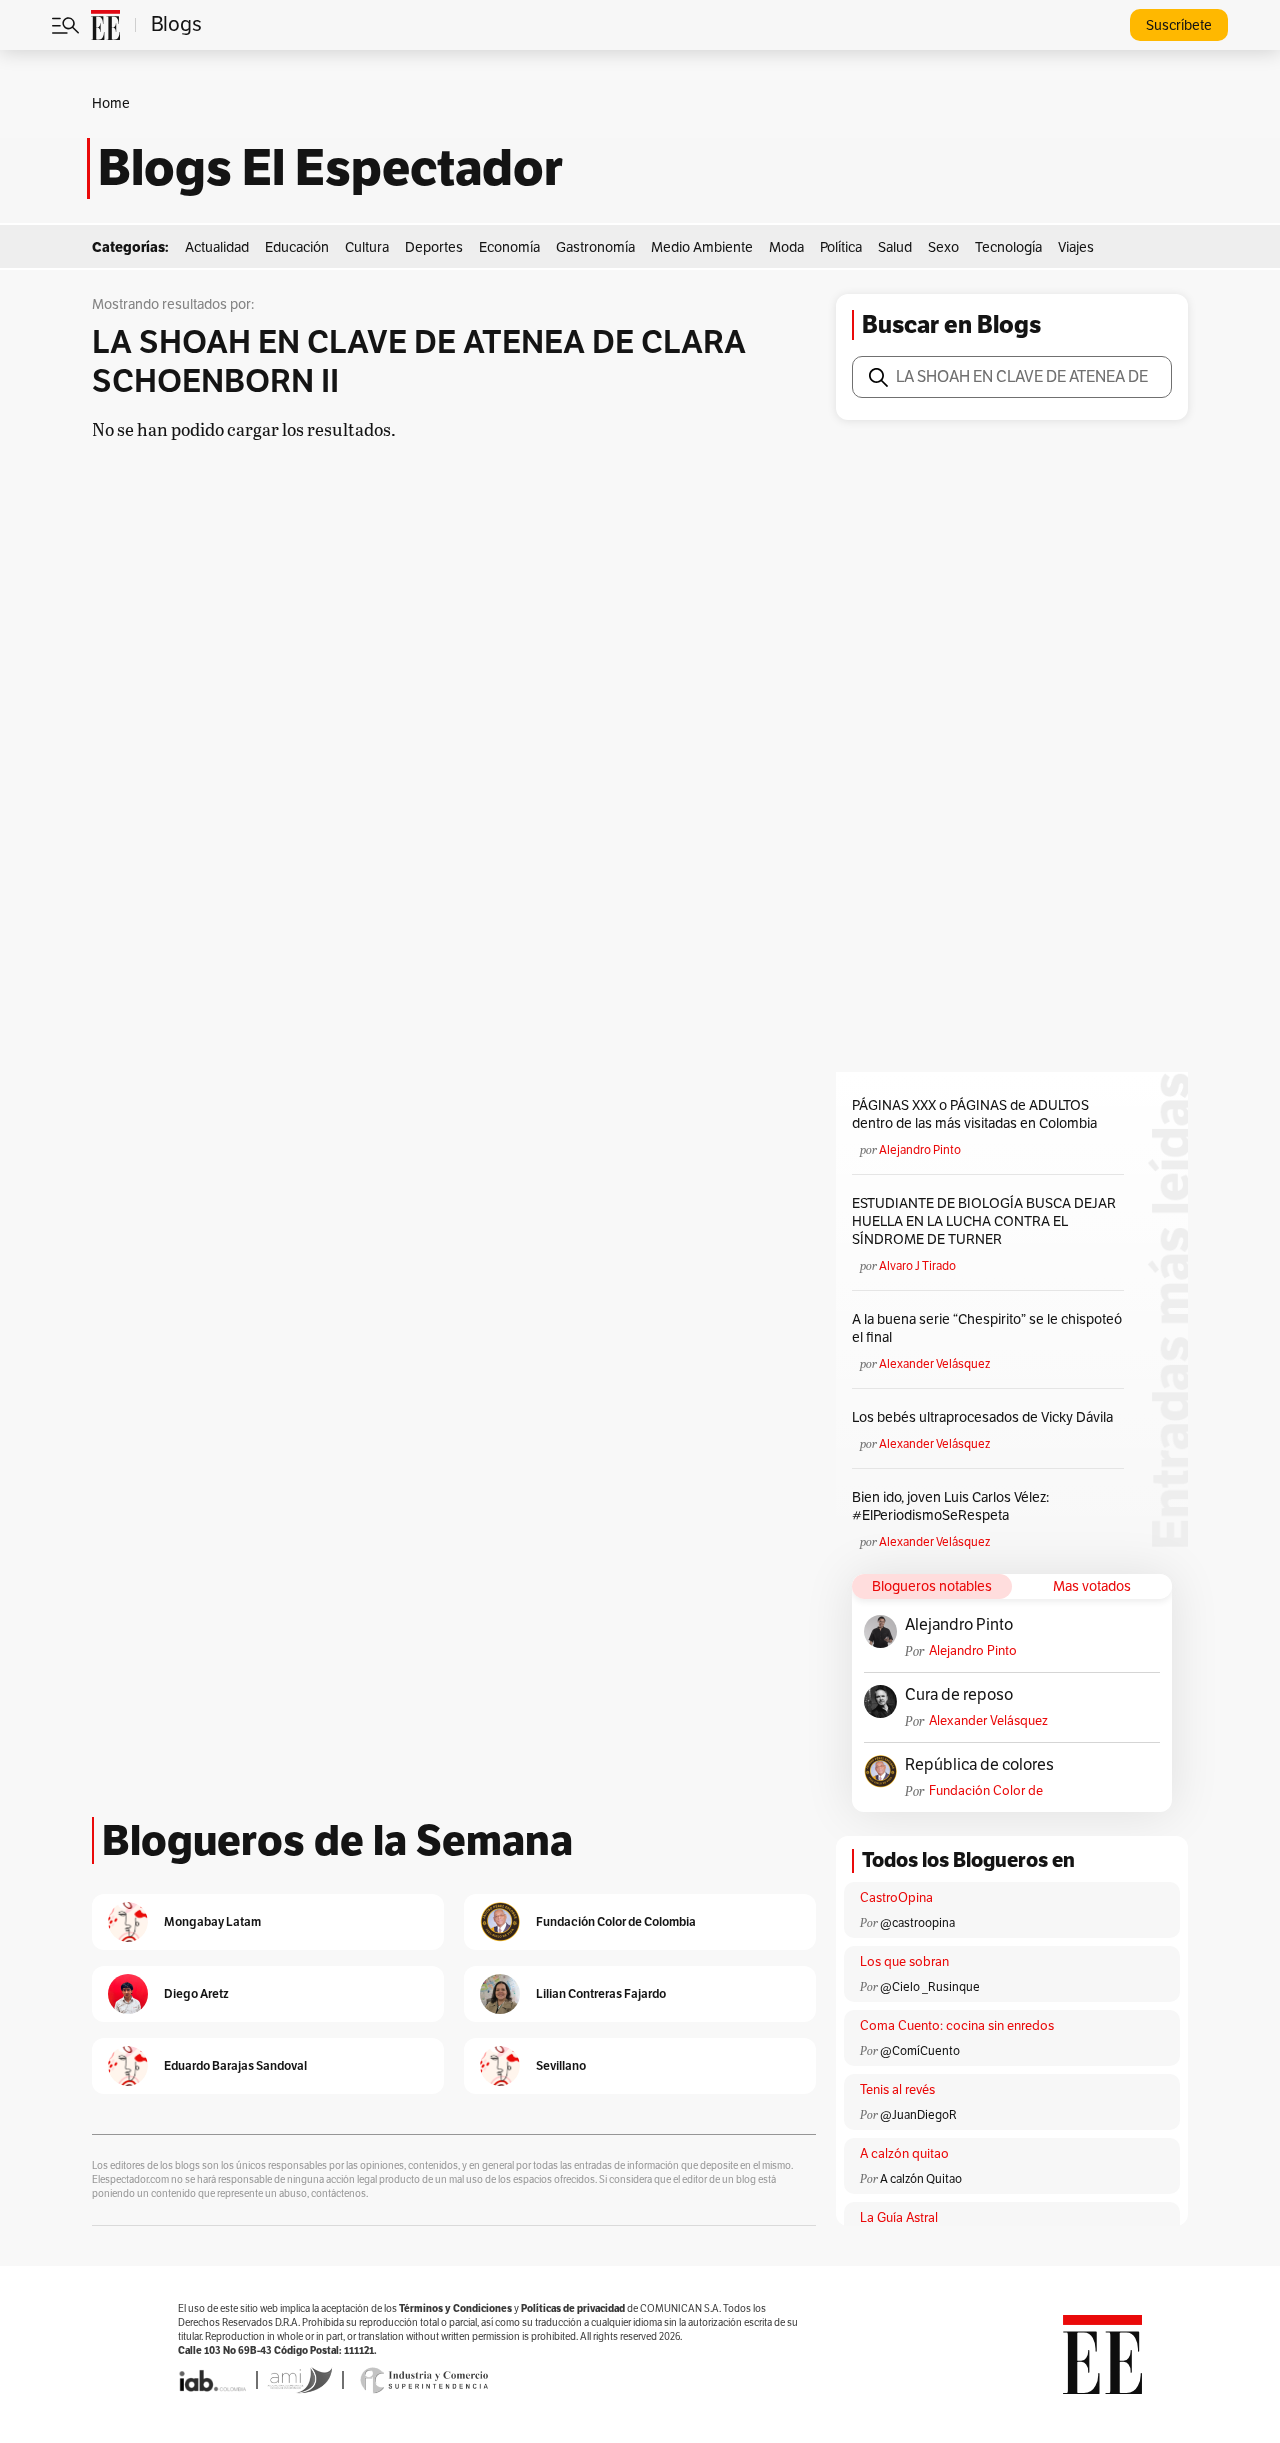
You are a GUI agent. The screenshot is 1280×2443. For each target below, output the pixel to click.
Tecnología (1008, 247)
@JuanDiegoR (918, 2115)
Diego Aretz (196, 1993)
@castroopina (917, 1923)
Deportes (434, 247)
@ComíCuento (920, 2051)
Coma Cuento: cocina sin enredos (957, 2026)
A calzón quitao (904, 2154)
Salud (895, 247)
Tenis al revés (897, 2090)
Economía (509, 247)
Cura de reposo (959, 1695)
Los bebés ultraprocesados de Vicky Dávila (985, 1417)
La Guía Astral (899, 2218)
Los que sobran (904, 1962)
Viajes (1076, 247)
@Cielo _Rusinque (930, 1987)
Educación (297, 247)
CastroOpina (896, 1898)
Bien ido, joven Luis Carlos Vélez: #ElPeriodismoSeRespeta (950, 1506)
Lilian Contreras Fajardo (601, 1993)
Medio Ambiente (702, 247)
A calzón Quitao (921, 2179)
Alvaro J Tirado (917, 1266)
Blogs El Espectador (330, 168)
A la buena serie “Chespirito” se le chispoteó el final (987, 1328)
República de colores (979, 1765)
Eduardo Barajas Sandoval (235, 2065)
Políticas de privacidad (573, 2308)
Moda (786, 247)
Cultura (367, 247)
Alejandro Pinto (920, 1150)
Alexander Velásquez (934, 1364)
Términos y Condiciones (455, 2308)
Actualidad (217, 247)
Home (111, 103)
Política (841, 247)
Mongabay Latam (212, 1921)
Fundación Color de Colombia (986, 1791)
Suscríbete (1179, 25)
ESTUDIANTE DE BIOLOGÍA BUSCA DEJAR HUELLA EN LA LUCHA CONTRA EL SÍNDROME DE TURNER (984, 1221)
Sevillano (561, 2065)
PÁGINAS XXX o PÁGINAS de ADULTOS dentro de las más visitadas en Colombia (974, 1114)
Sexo (943, 247)
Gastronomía (595, 247)
